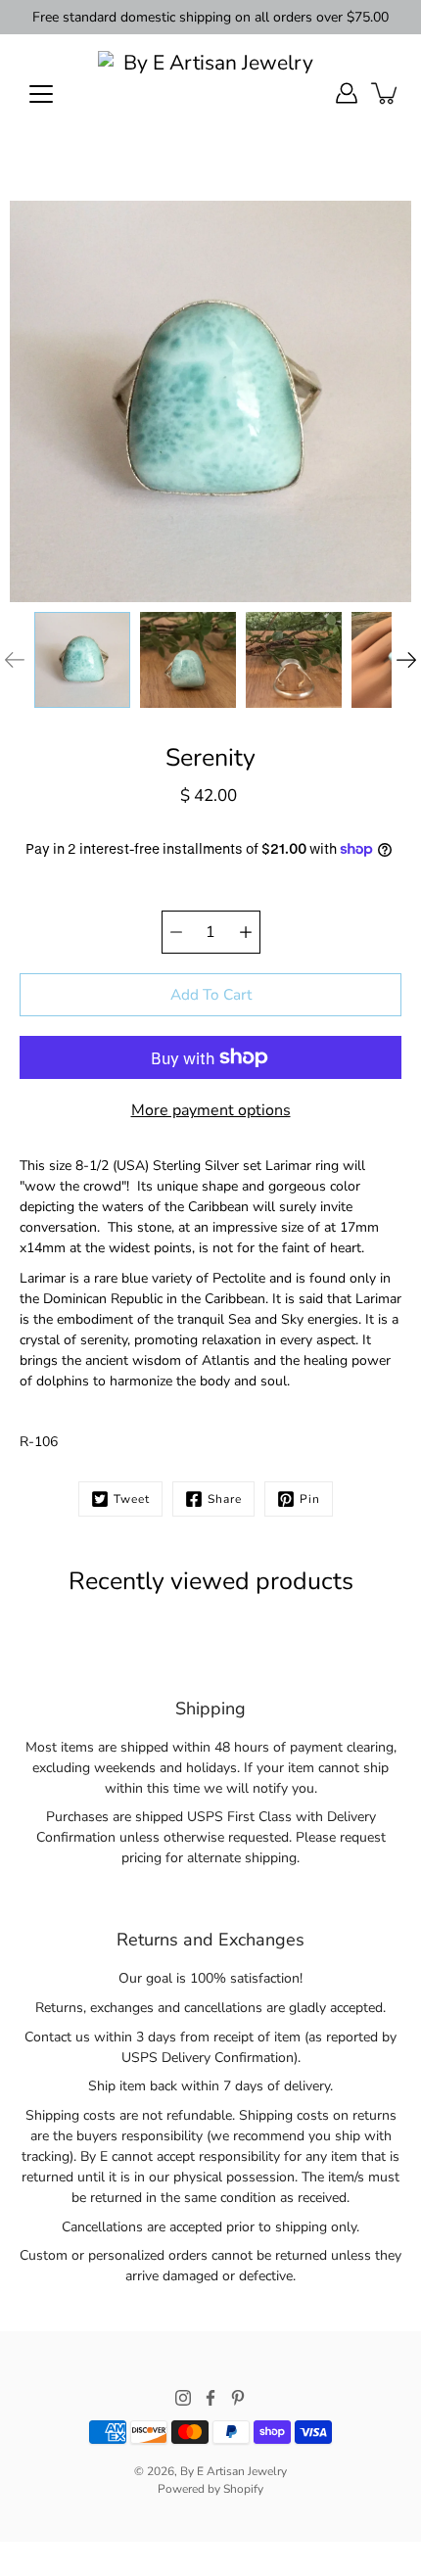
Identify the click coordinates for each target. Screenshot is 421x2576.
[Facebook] (210, 2398)
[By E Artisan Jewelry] (210, 93)
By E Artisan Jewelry (234, 2471)
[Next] (406, 660)
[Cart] (386, 93)
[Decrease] (176, 932)
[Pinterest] (238, 2398)
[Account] (347, 93)
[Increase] (246, 932)
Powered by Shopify (210, 2489)
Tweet (132, 1499)
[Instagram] (183, 2398)
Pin (310, 1499)
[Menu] (41, 94)
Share (225, 1499)
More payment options (211, 1110)
